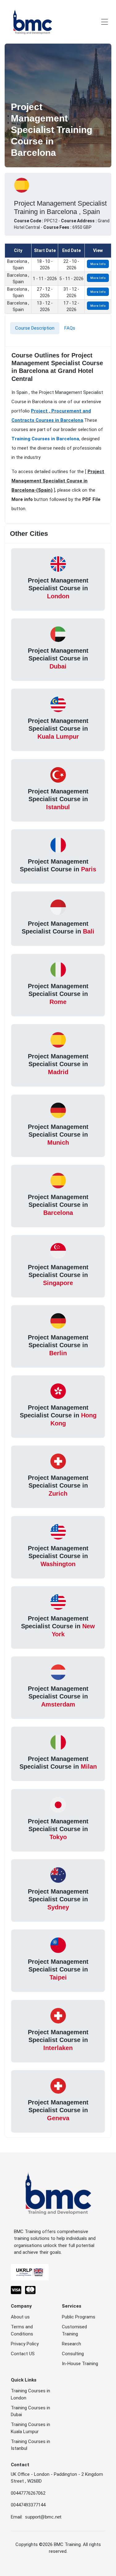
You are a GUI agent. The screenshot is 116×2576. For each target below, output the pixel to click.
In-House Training (80, 2364)
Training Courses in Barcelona (45, 439)
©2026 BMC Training (60, 2544)
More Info (98, 264)
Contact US (23, 2354)
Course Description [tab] (35, 328)
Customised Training (74, 2330)
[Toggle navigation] (105, 22)
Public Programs (79, 2317)
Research (71, 2344)
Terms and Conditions (22, 2330)
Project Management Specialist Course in (58, 588)
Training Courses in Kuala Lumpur (30, 2428)
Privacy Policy (25, 2344)
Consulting (73, 2354)
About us (20, 2317)
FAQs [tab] (70, 328)
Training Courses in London (30, 2394)
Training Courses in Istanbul (30, 2445)
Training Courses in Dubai (30, 2411)
